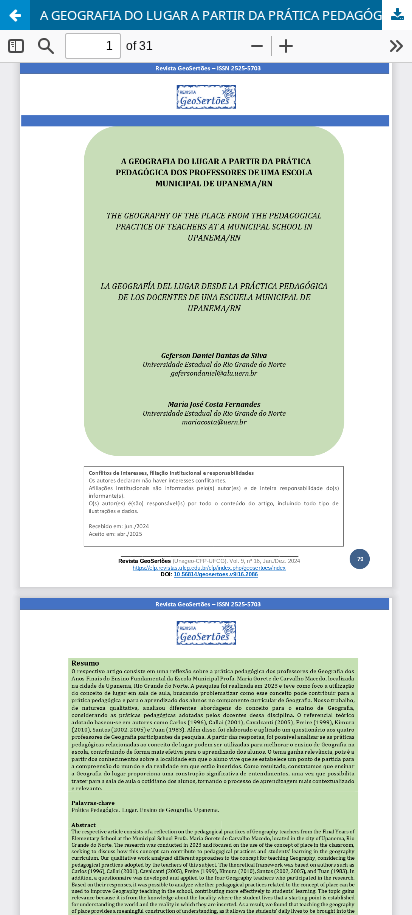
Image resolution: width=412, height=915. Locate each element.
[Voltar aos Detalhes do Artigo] (15, 15)
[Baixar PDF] (397, 15)
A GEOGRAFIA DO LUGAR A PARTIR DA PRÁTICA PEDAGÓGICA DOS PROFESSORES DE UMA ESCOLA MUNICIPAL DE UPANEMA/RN (226, 15)
